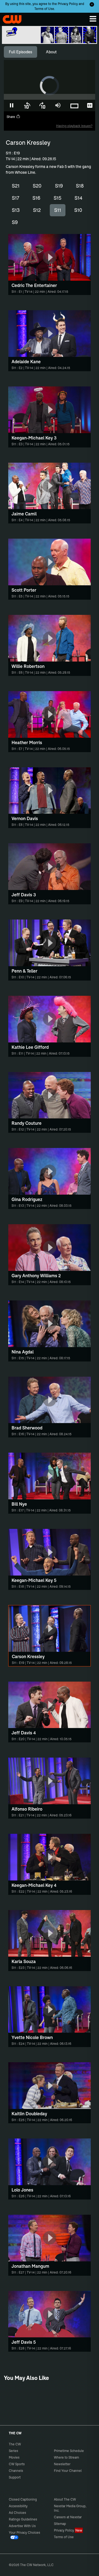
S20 (37, 186)
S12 (37, 210)
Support (15, 2477)
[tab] (20, 52)
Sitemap (60, 2524)
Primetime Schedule (69, 2451)
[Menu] (93, 19)
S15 (57, 198)
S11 (58, 210)
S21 (16, 186)
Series (13, 2451)
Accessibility (18, 2506)
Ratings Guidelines (23, 2519)
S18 (80, 186)
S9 (15, 222)
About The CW (65, 2499)
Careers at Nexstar (68, 2517)
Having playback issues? (74, 126)
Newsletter (62, 2464)
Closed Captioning (23, 2499)
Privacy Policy (68, 4)
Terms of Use (44, 9)
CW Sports (17, 2464)
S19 (59, 186)
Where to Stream (66, 2457)
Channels (16, 2471)
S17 (16, 198)
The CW (10, 18)
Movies (14, 2457)
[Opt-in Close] (92, 4)
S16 (36, 198)
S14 (79, 198)
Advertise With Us (22, 2526)
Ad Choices (17, 2513)
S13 (16, 210)
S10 (78, 210)
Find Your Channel (68, 2471)
